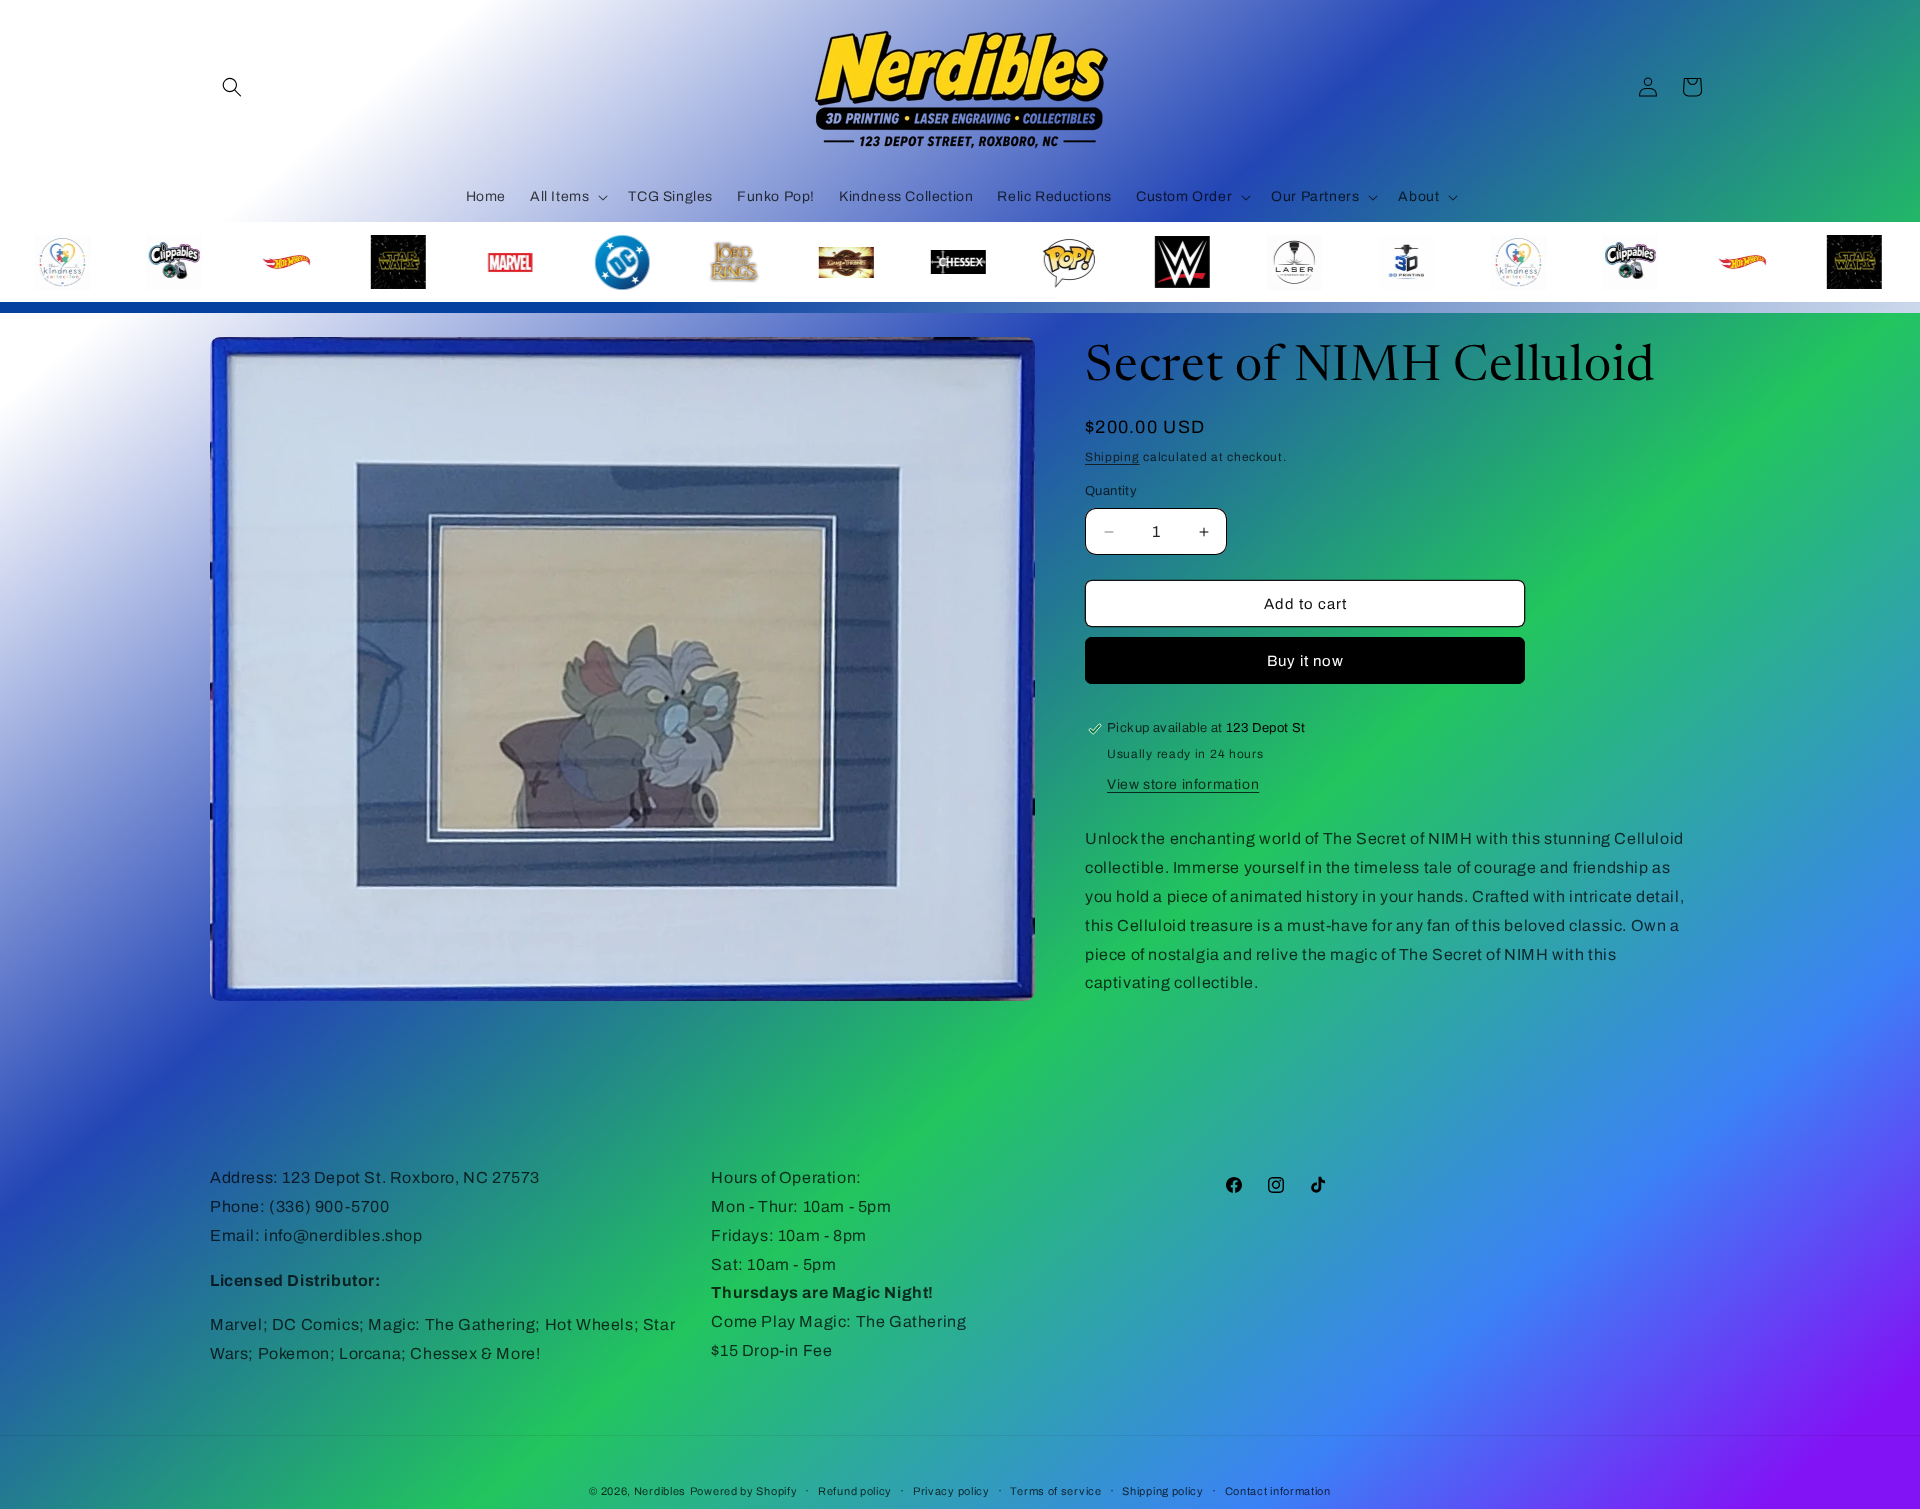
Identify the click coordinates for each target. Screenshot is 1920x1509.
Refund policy (855, 1490)
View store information (1183, 785)
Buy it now (1305, 661)
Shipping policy (1163, 1490)
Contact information (1278, 1490)
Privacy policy (951, 1490)
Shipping (1112, 457)
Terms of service (1055, 1490)
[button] (232, 87)
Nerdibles (660, 1491)
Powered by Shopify (744, 1491)
